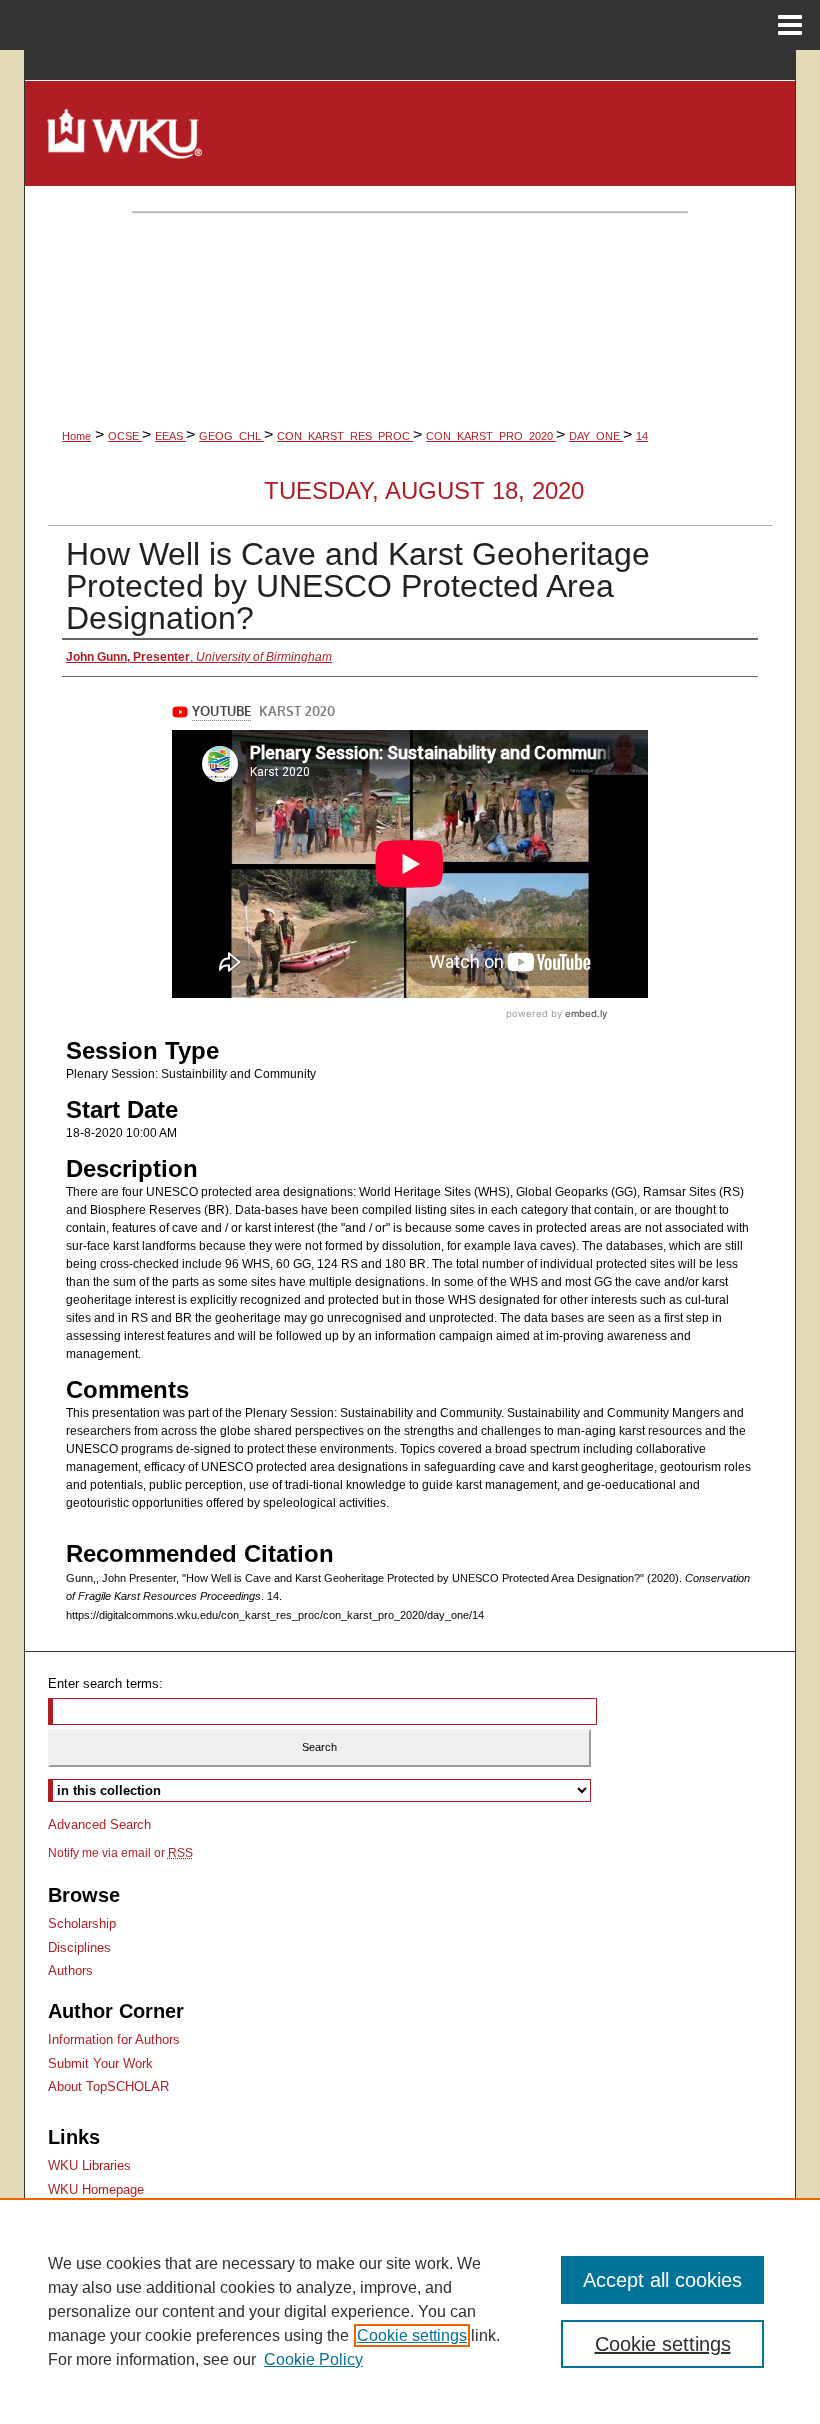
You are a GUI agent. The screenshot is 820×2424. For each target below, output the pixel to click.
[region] (410, 2311)
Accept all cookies (662, 2280)
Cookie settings (412, 2335)
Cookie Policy (313, 2359)
